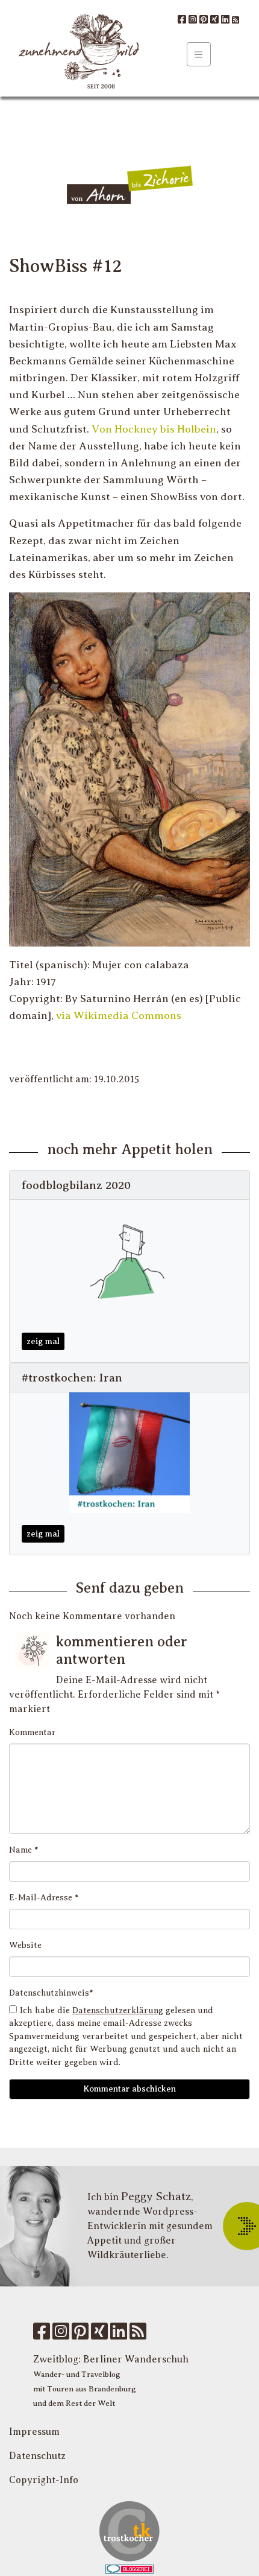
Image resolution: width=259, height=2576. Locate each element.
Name (24, 1850)
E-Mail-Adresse (44, 1898)
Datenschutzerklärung (118, 2010)
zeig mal (43, 1341)
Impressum (34, 2432)
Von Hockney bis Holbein (154, 429)
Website (25, 1945)
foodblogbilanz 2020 (76, 1185)
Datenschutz (37, 2456)
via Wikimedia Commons (119, 1015)
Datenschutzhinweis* (51, 1993)
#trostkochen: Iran (72, 1378)
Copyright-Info (44, 2480)
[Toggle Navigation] (199, 54)
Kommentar (32, 1732)
